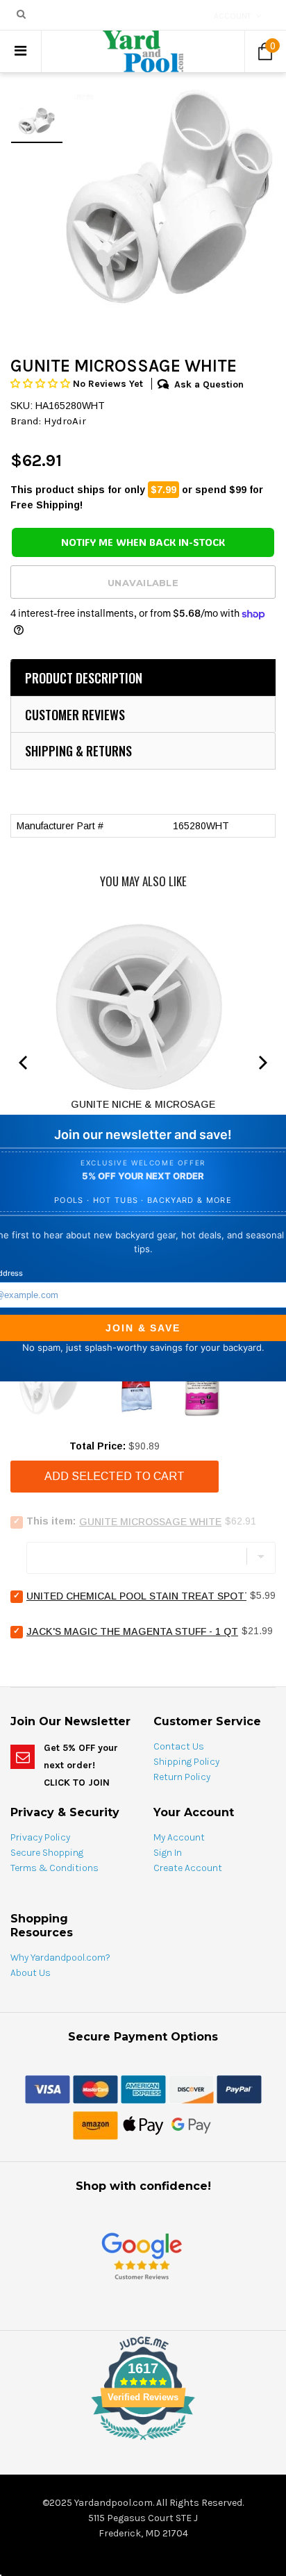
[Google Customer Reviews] (142, 2255)
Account (233, 16)
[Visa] (48, 2088)
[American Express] (143, 2088)
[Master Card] (95, 2088)
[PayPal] (239, 2088)
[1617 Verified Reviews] (143, 2443)
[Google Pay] (191, 2125)
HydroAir (65, 421)
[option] (169, 197)
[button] (42, 384)
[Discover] (191, 2088)
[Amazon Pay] (95, 2125)
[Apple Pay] (143, 2125)
